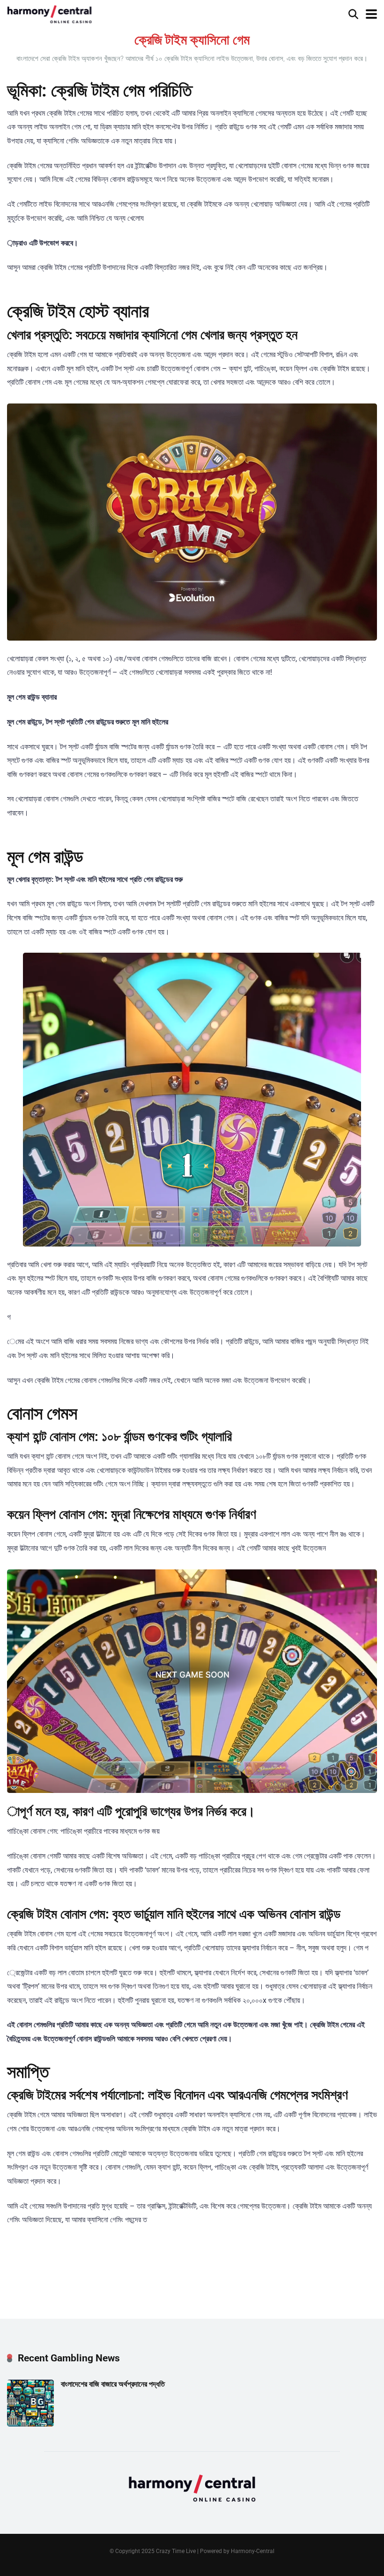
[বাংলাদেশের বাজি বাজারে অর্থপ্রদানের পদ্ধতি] (30, 2424)
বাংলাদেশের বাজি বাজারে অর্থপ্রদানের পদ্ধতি (113, 2384)
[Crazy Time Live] (49, 13)
